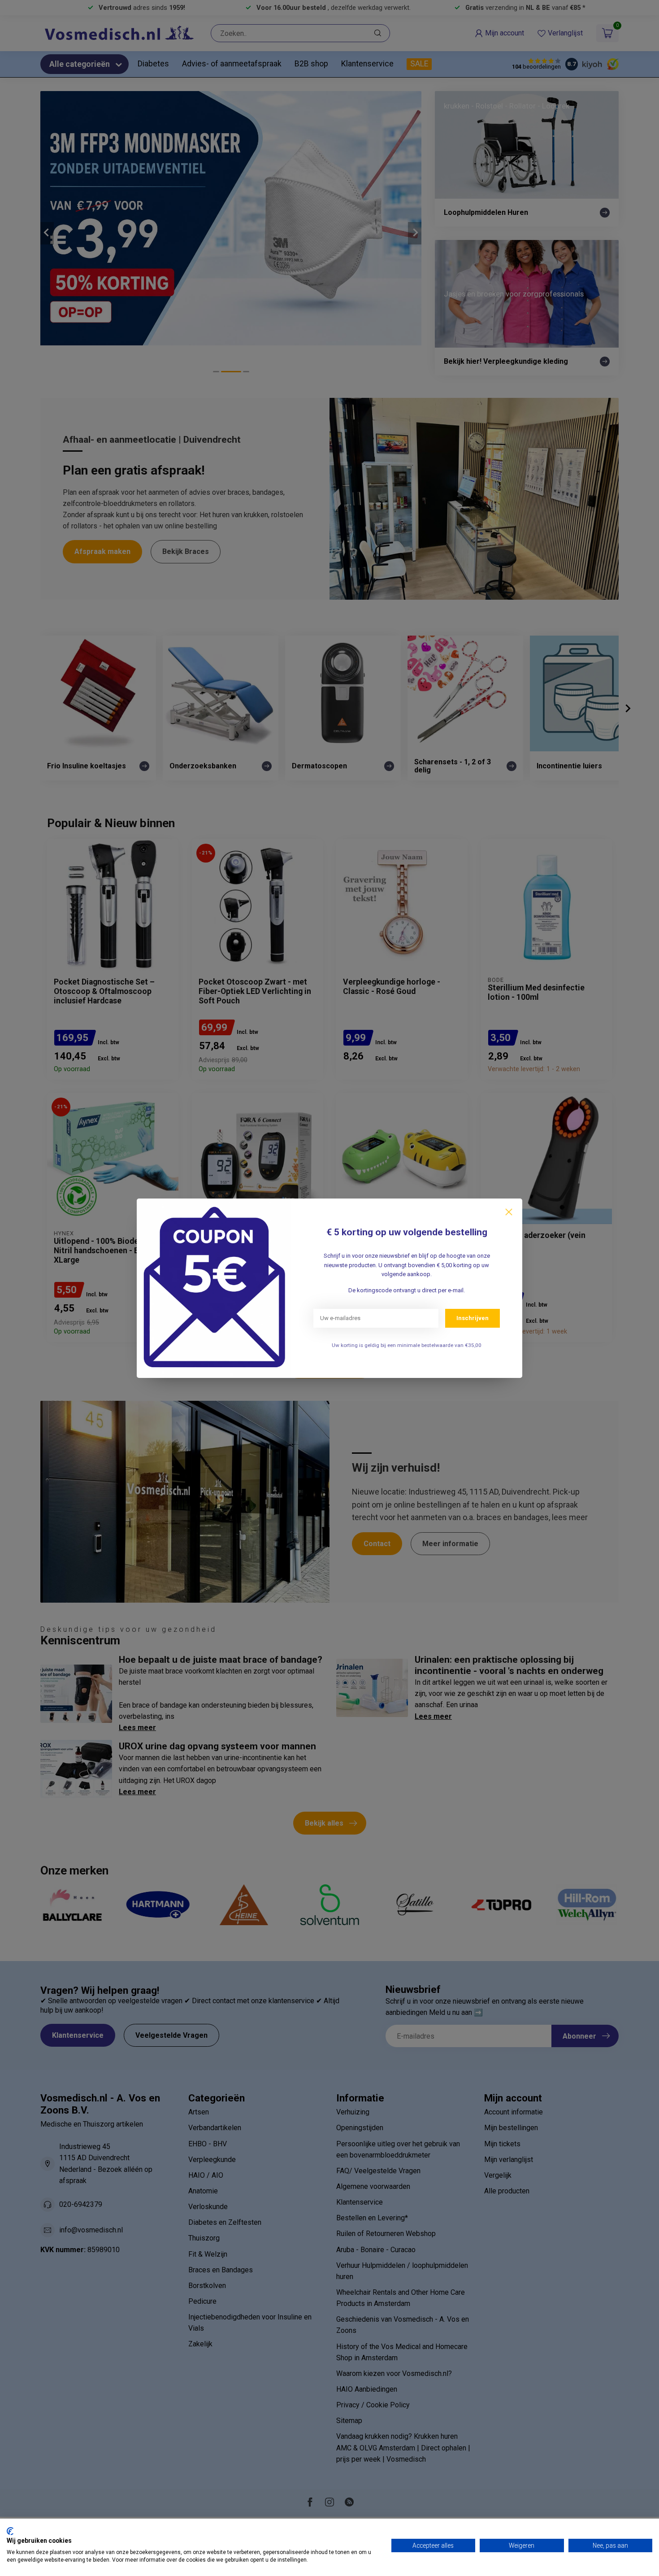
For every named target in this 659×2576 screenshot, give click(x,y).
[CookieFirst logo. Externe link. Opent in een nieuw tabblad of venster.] (10, 2531)
